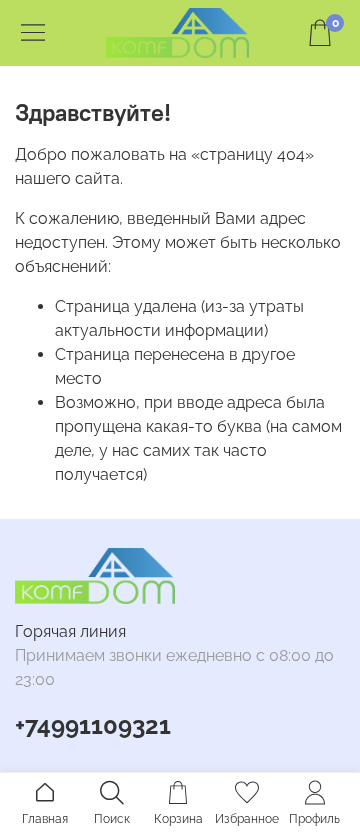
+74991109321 (93, 725)
